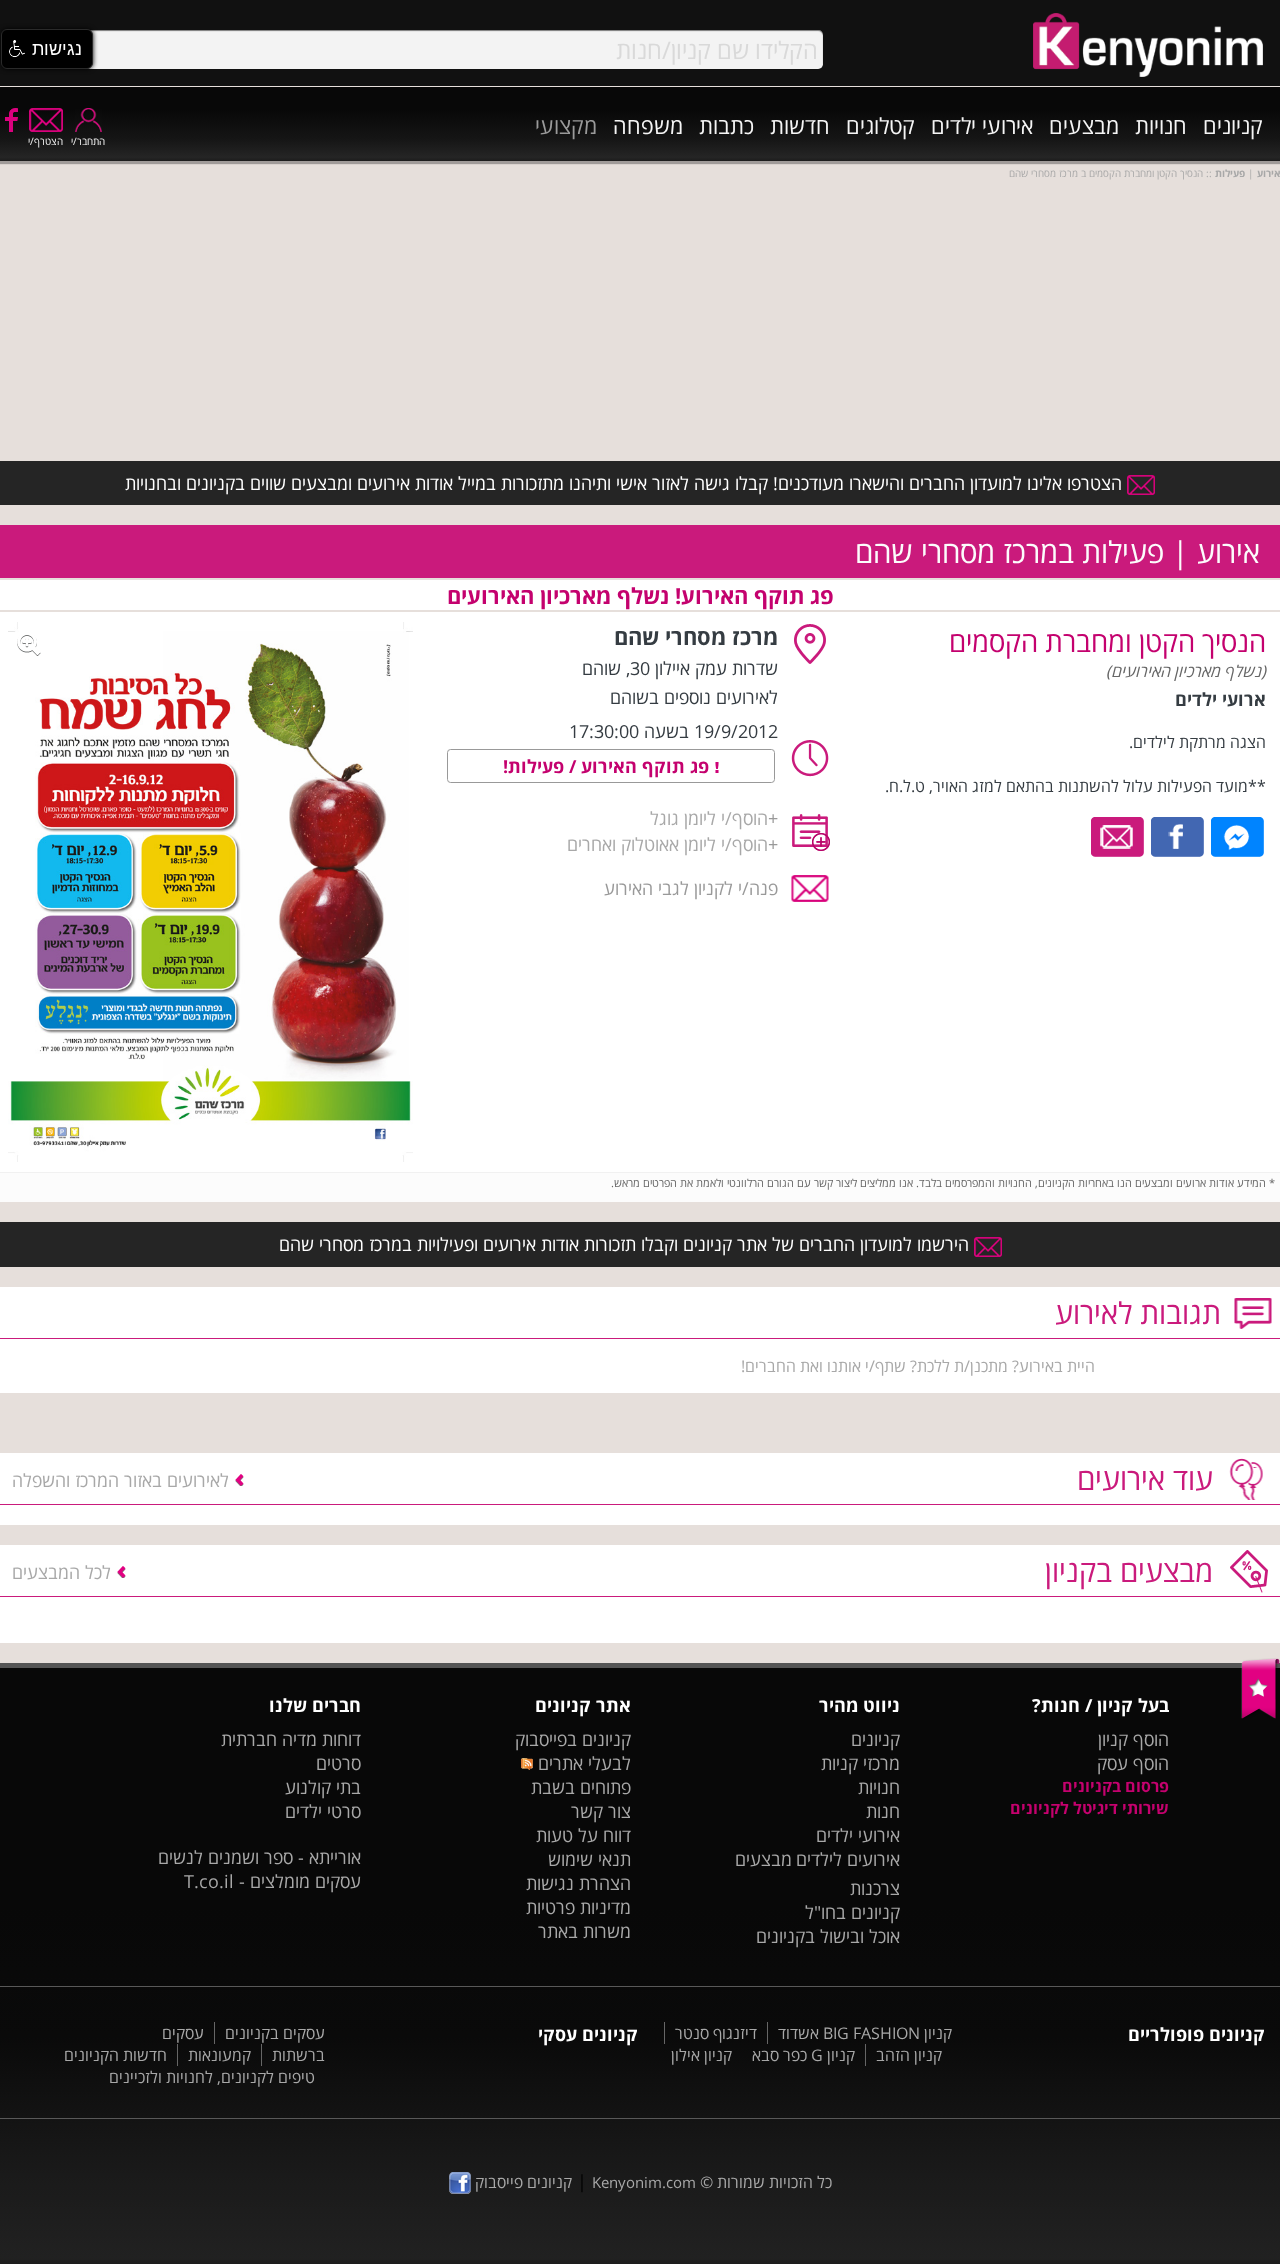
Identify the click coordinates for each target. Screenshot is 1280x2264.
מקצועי (566, 125)
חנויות (1161, 125)
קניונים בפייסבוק (573, 1739)
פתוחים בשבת (581, 1787)
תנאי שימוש (589, 1859)
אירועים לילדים (848, 1859)
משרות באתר (584, 1931)
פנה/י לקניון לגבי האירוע (691, 888)
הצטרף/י (45, 141)
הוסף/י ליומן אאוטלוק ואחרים (667, 844)
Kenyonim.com (644, 2182)
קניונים (1233, 125)
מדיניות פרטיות (578, 1907)
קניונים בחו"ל (852, 1912)
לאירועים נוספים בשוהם (694, 697)
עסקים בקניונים (275, 2033)
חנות (883, 1811)
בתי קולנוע (323, 1787)
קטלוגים (880, 125)
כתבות (726, 125)
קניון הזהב (909, 2055)
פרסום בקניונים (1115, 1786)
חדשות (800, 125)
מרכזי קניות (860, 1763)
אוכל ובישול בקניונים (828, 1936)
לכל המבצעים (61, 1572)
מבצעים (1084, 125)
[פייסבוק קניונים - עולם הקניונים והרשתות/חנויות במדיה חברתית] (10, 119)
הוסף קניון (1133, 1739)
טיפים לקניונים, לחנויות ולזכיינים (212, 2077)
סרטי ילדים (323, 1811)
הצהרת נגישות (578, 1883)
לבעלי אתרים (581, 1763)
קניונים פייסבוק (521, 2182)
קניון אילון (701, 2055)
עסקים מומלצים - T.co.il (272, 1881)
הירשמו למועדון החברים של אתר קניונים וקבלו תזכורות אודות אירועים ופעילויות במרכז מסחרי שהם (626, 1244)
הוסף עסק (1133, 1763)
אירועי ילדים (982, 125)
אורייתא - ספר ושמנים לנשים (259, 1857)
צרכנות (875, 1888)
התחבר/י (88, 141)
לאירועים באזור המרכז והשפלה (120, 1480)
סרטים (338, 1763)
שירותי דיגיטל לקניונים (1089, 1808)
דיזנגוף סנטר (716, 2033)
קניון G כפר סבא (803, 2055)
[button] (47, 49)
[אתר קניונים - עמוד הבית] (1260, 1714)
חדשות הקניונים (115, 2055)
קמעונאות (219, 2055)
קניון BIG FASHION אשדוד (865, 2033)
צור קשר (601, 1811)
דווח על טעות (583, 1835)
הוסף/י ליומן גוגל (709, 818)
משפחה (648, 125)
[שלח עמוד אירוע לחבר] (1118, 835)
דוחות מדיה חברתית (291, 1739)
